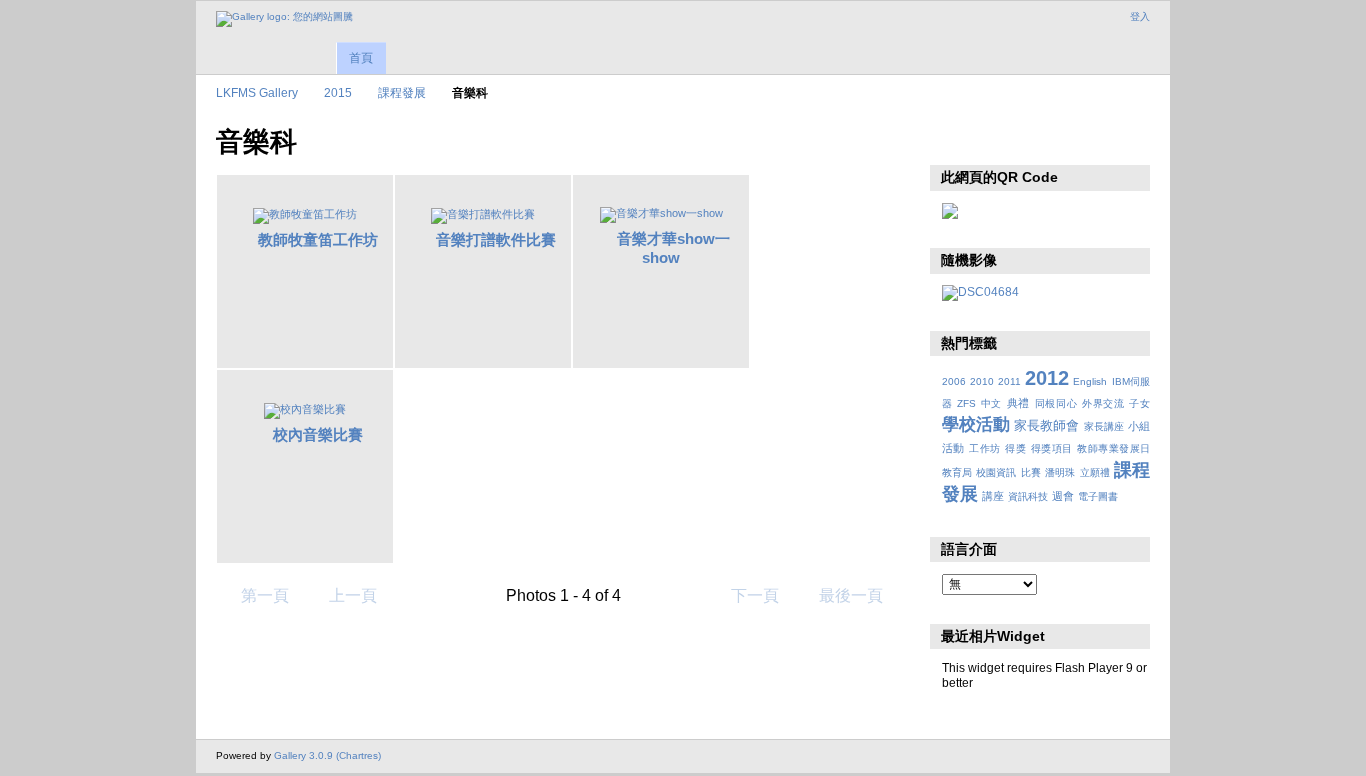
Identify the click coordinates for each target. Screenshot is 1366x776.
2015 (338, 92)
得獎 (1015, 448)
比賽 (1031, 472)
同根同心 (1056, 403)
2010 (982, 381)
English (1090, 381)
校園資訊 (996, 472)
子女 (1139, 403)
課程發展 (402, 92)
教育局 (957, 472)
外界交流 (1103, 403)
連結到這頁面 (995, 140)
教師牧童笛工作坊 (318, 239)
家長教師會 (1046, 426)
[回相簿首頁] (284, 19)
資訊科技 (1028, 496)
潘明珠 (1060, 472)
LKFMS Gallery (257, 92)
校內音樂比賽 (318, 434)
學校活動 (976, 424)
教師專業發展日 (1113, 448)
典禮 (1018, 403)
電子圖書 (1098, 496)
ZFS (966, 403)
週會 (1063, 496)
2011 (1009, 381)
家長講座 (1104, 426)
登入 (1140, 16)
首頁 (361, 58)
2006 (954, 381)
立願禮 (1095, 472)
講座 (993, 496)
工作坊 (984, 448)
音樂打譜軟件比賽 (496, 239)
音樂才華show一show (673, 248)
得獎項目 (1052, 448)
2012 (1047, 378)
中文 (991, 403)
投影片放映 (952, 140)
